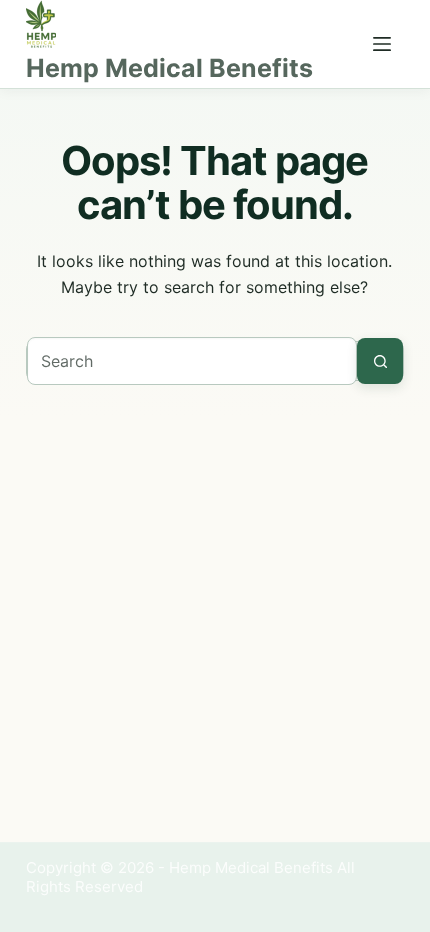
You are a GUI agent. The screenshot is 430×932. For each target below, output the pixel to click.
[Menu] (382, 44)
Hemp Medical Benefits (169, 68)
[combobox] (192, 361)
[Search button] (380, 361)
